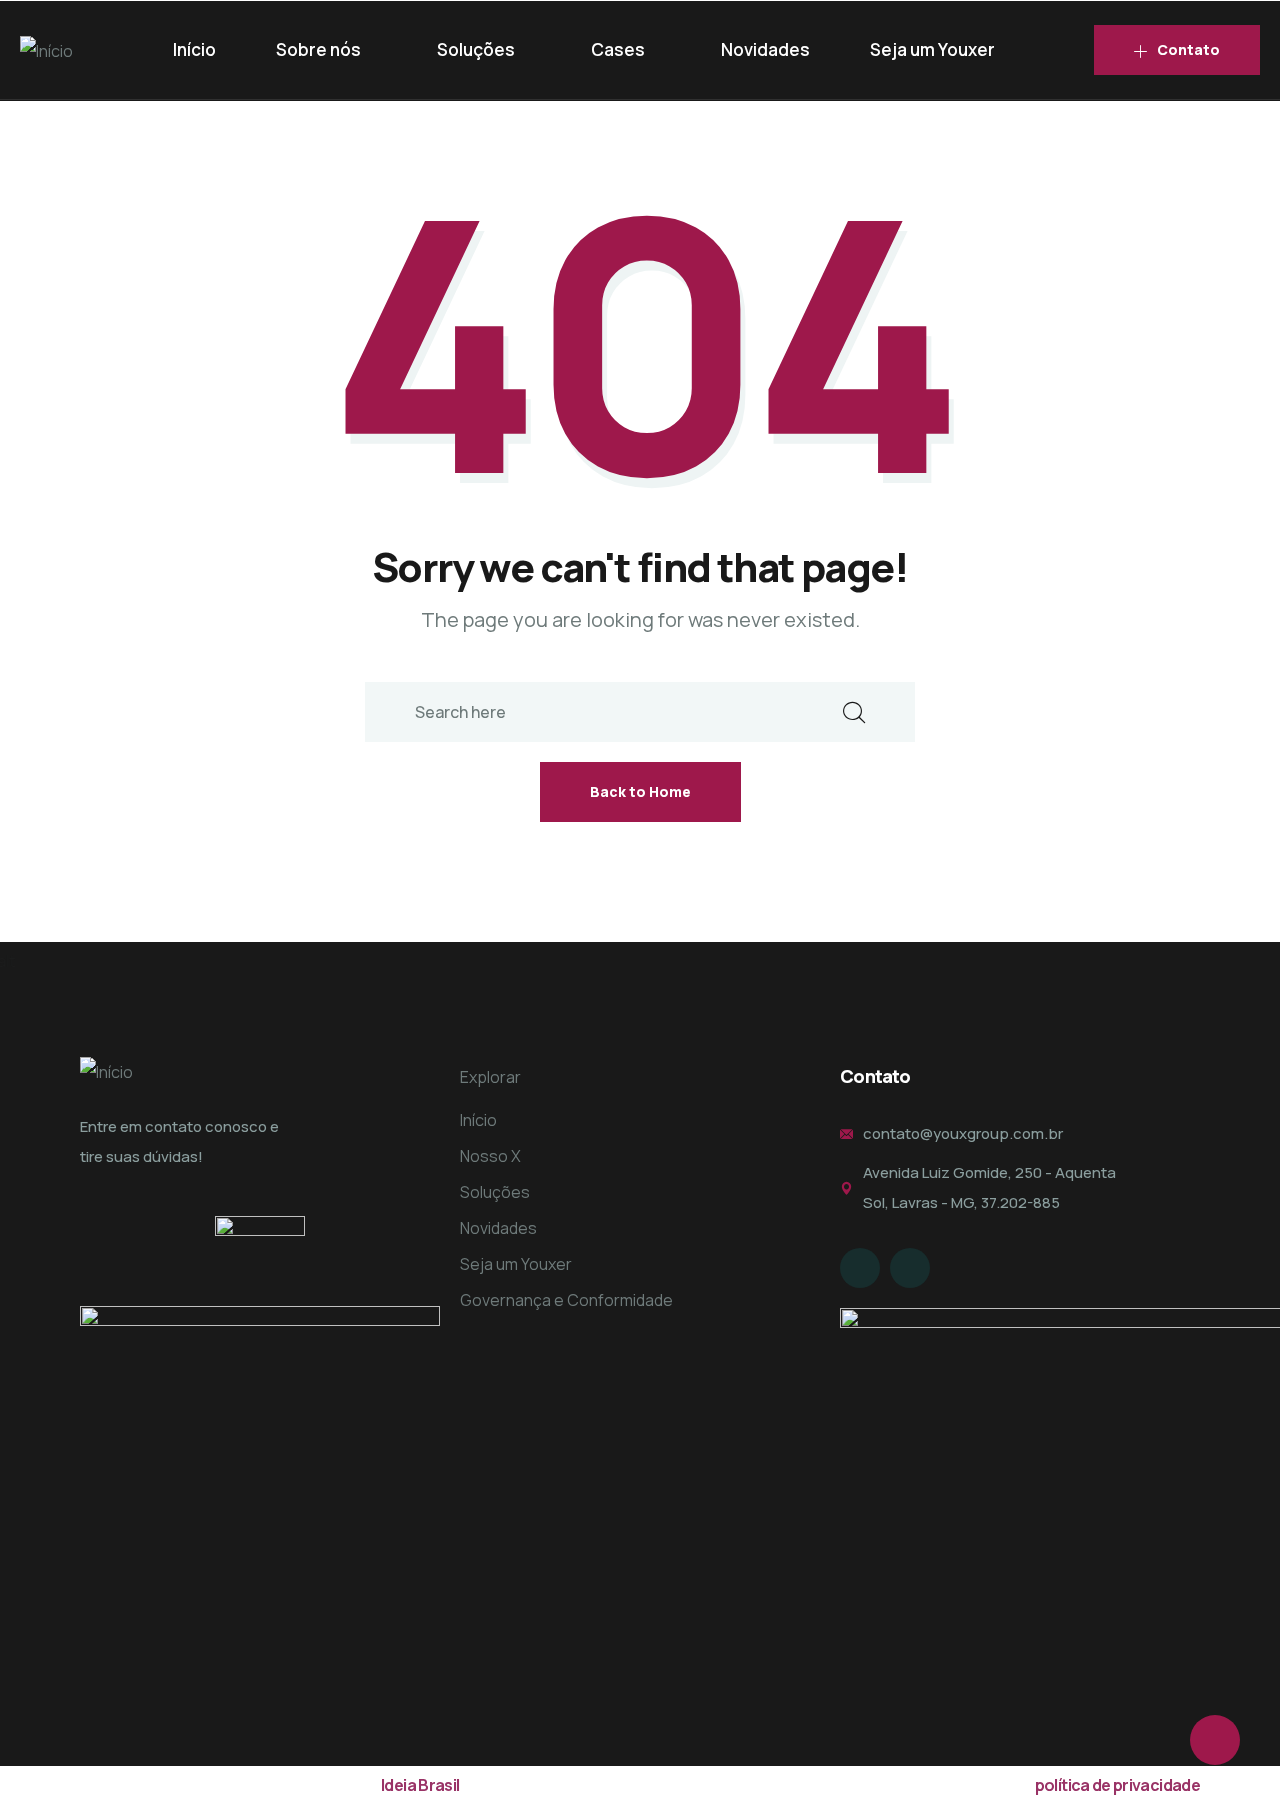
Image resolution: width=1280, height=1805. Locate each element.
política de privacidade (1117, 1785)
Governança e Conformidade (566, 1300)
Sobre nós (318, 49)
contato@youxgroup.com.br (963, 1133)
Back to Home (640, 791)
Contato (1188, 49)
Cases (618, 49)
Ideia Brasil (420, 1785)
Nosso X (490, 1156)
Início (194, 49)
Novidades (765, 49)
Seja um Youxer (932, 49)
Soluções (476, 49)
